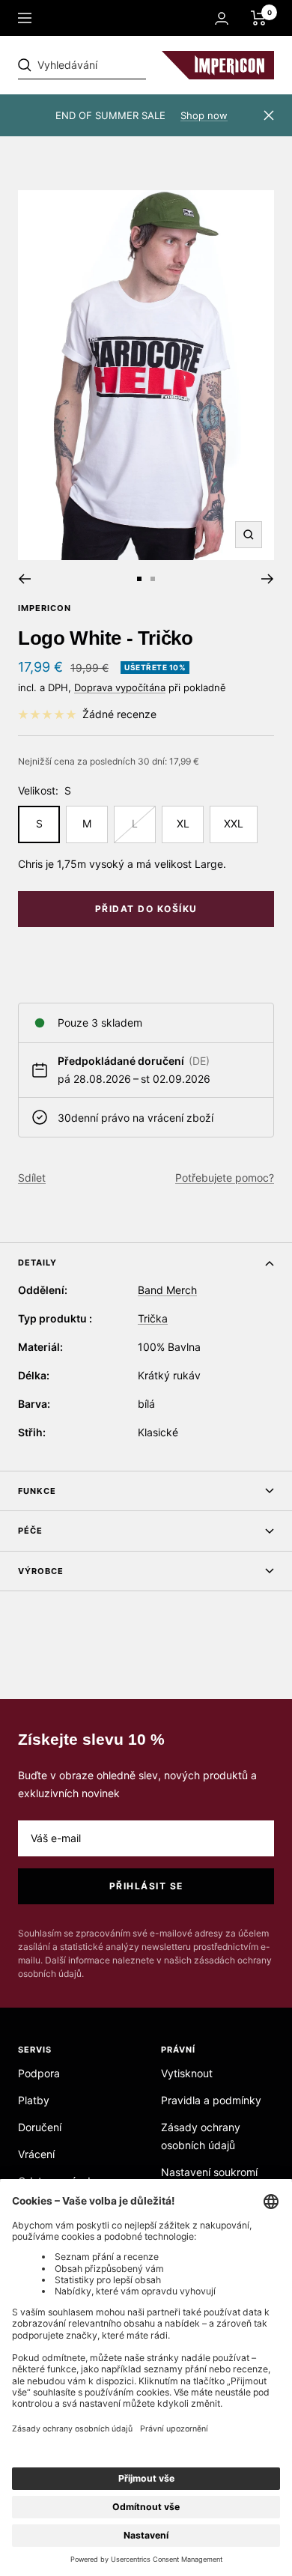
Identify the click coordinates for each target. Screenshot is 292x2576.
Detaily (37, 1263)
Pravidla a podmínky (211, 2100)
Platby (34, 2100)
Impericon (45, 608)
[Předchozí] (24, 579)
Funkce (37, 1491)
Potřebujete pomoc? (225, 1178)
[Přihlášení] (222, 18)
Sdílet (32, 1178)
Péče (30, 1531)
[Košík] (259, 18)
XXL (234, 823)
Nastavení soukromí (209, 2172)
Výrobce (41, 1571)
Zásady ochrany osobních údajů (201, 2136)
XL (183, 823)
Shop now (204, 115)
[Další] (268, 579)
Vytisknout (187, 2073)
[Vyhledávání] (121, 65)
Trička (153, 1318)
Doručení (40, 2127)
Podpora (39, 2073)
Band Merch (167, 1290)
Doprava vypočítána (120, 687)
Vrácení (36, 2154)
